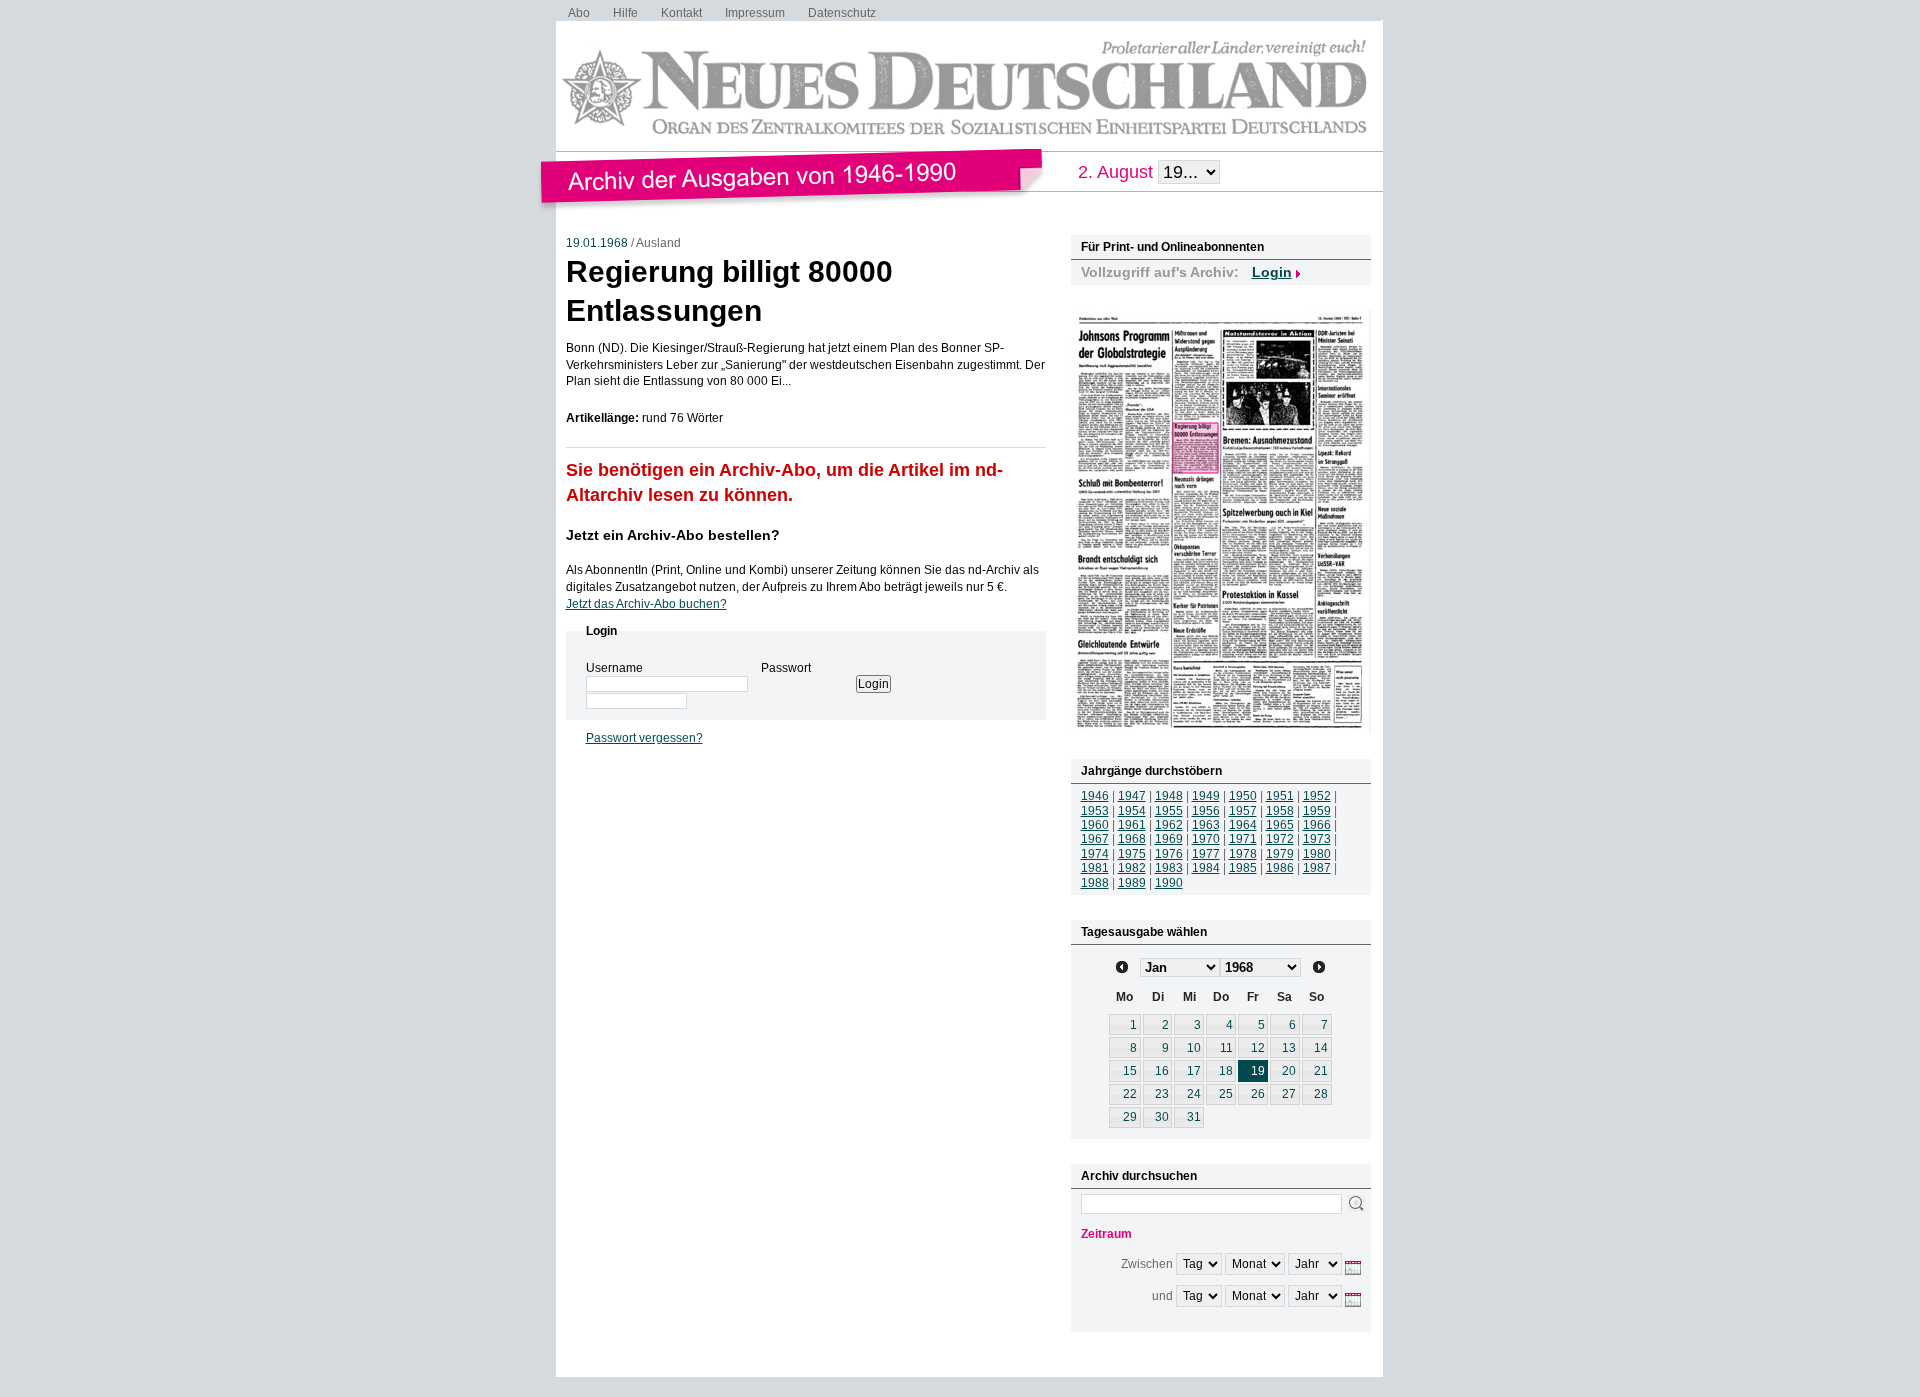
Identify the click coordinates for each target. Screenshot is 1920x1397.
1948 (1169, 796)
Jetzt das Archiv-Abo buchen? (646, 604)
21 (1321, 1071)
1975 (1132, 854)
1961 (1132, 825)
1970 (1206, 839)
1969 (1169, 839)
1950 (1243, 796)
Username (614, 668)
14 (1321, 1048)
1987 (1317, 868)
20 (1289, 1071)
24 (1194, 1094)
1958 (1280, 811)
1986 (1280, 868)
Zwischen (1147, 1264)
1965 (1280, 825)
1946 (1095, 796)
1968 (1132, 839)
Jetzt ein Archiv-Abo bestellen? (673, 535)
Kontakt (681, 13)
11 (1226, 1048)
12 (1258, 1048)
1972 (1280, 839)
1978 (1243, 854)
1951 (1280, 796)
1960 (1095, 825)
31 (1194, 1117)
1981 (1095, 868)
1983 (1169, 868)
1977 (1206, 854)
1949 (1206, 796)
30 (1162, 1117)
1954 (1132, 811)
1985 (1243, 868)
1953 (1095, 811)
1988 (1095, 883)
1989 (1132, 883)
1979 (1280, 854)
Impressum (755, 13)
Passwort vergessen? (644, 738)
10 (1194, 1048)
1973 (1317, 839)
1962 (1169, 825)
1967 (1095, 839)
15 (1130, 1071)
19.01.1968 (597, 243)
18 (1226, 1071)
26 (1258, 1094)
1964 (1243, 825)
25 (1226, 1094)
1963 (1206, 825)
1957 (1243, 811)
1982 (1132, 868)
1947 (1132, 796)
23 (1162, 1094)
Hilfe (625, 13)
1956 (1206, 811)
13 (1289, 1048)
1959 (1317, 811)
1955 (1169, 811)
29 (1130, 1117)
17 (1194, 1071)
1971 (1243, 839)
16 (1162, 1071)
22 (1130, 1094)
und (1162, 1296)
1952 (1317, 796)
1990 (1169, 883)
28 (1321, 1094)
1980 (1317, 854)
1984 (1206, 868)
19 (1258, 1071)
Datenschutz (842, 13)
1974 (1095, 854)
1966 (1317, 825)
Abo (579, 13)
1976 (1169, 854)
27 (1289, 1094)
